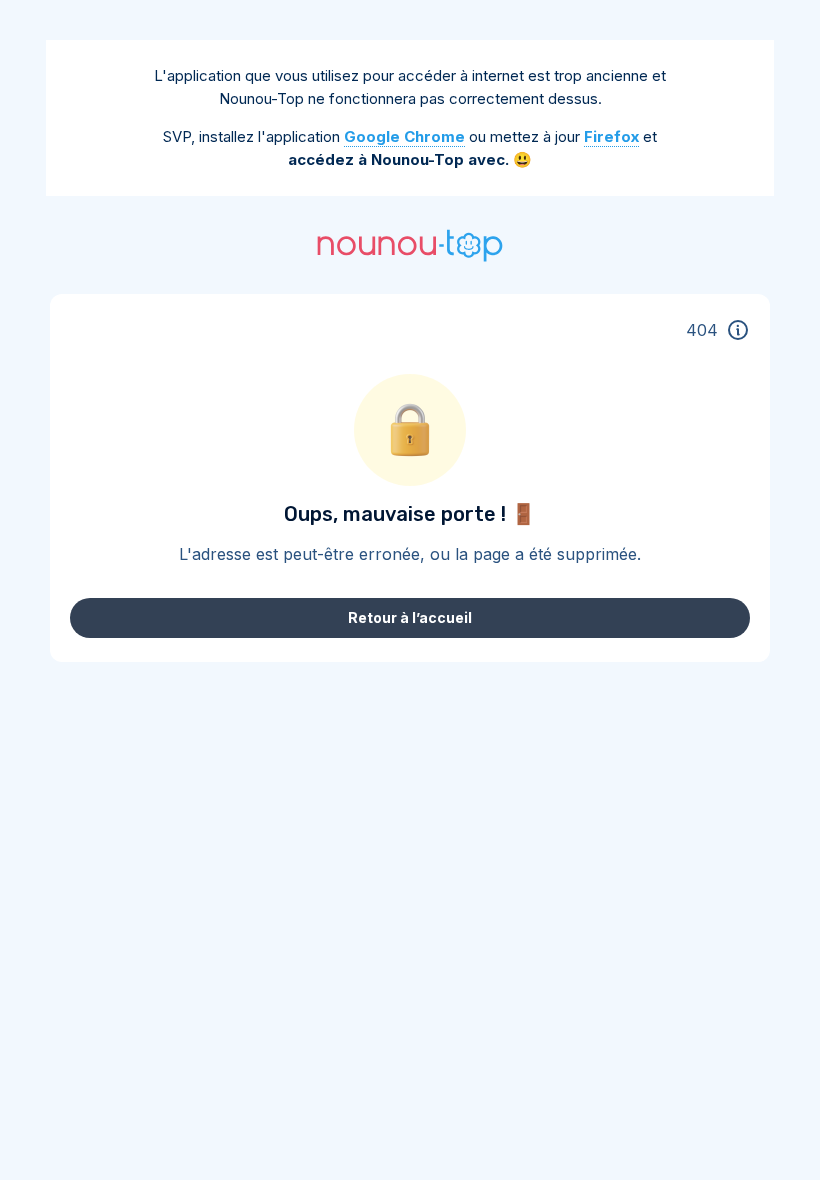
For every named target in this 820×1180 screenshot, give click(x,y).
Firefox (611, 136)
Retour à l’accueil (410, 617)
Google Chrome (404, 136)
